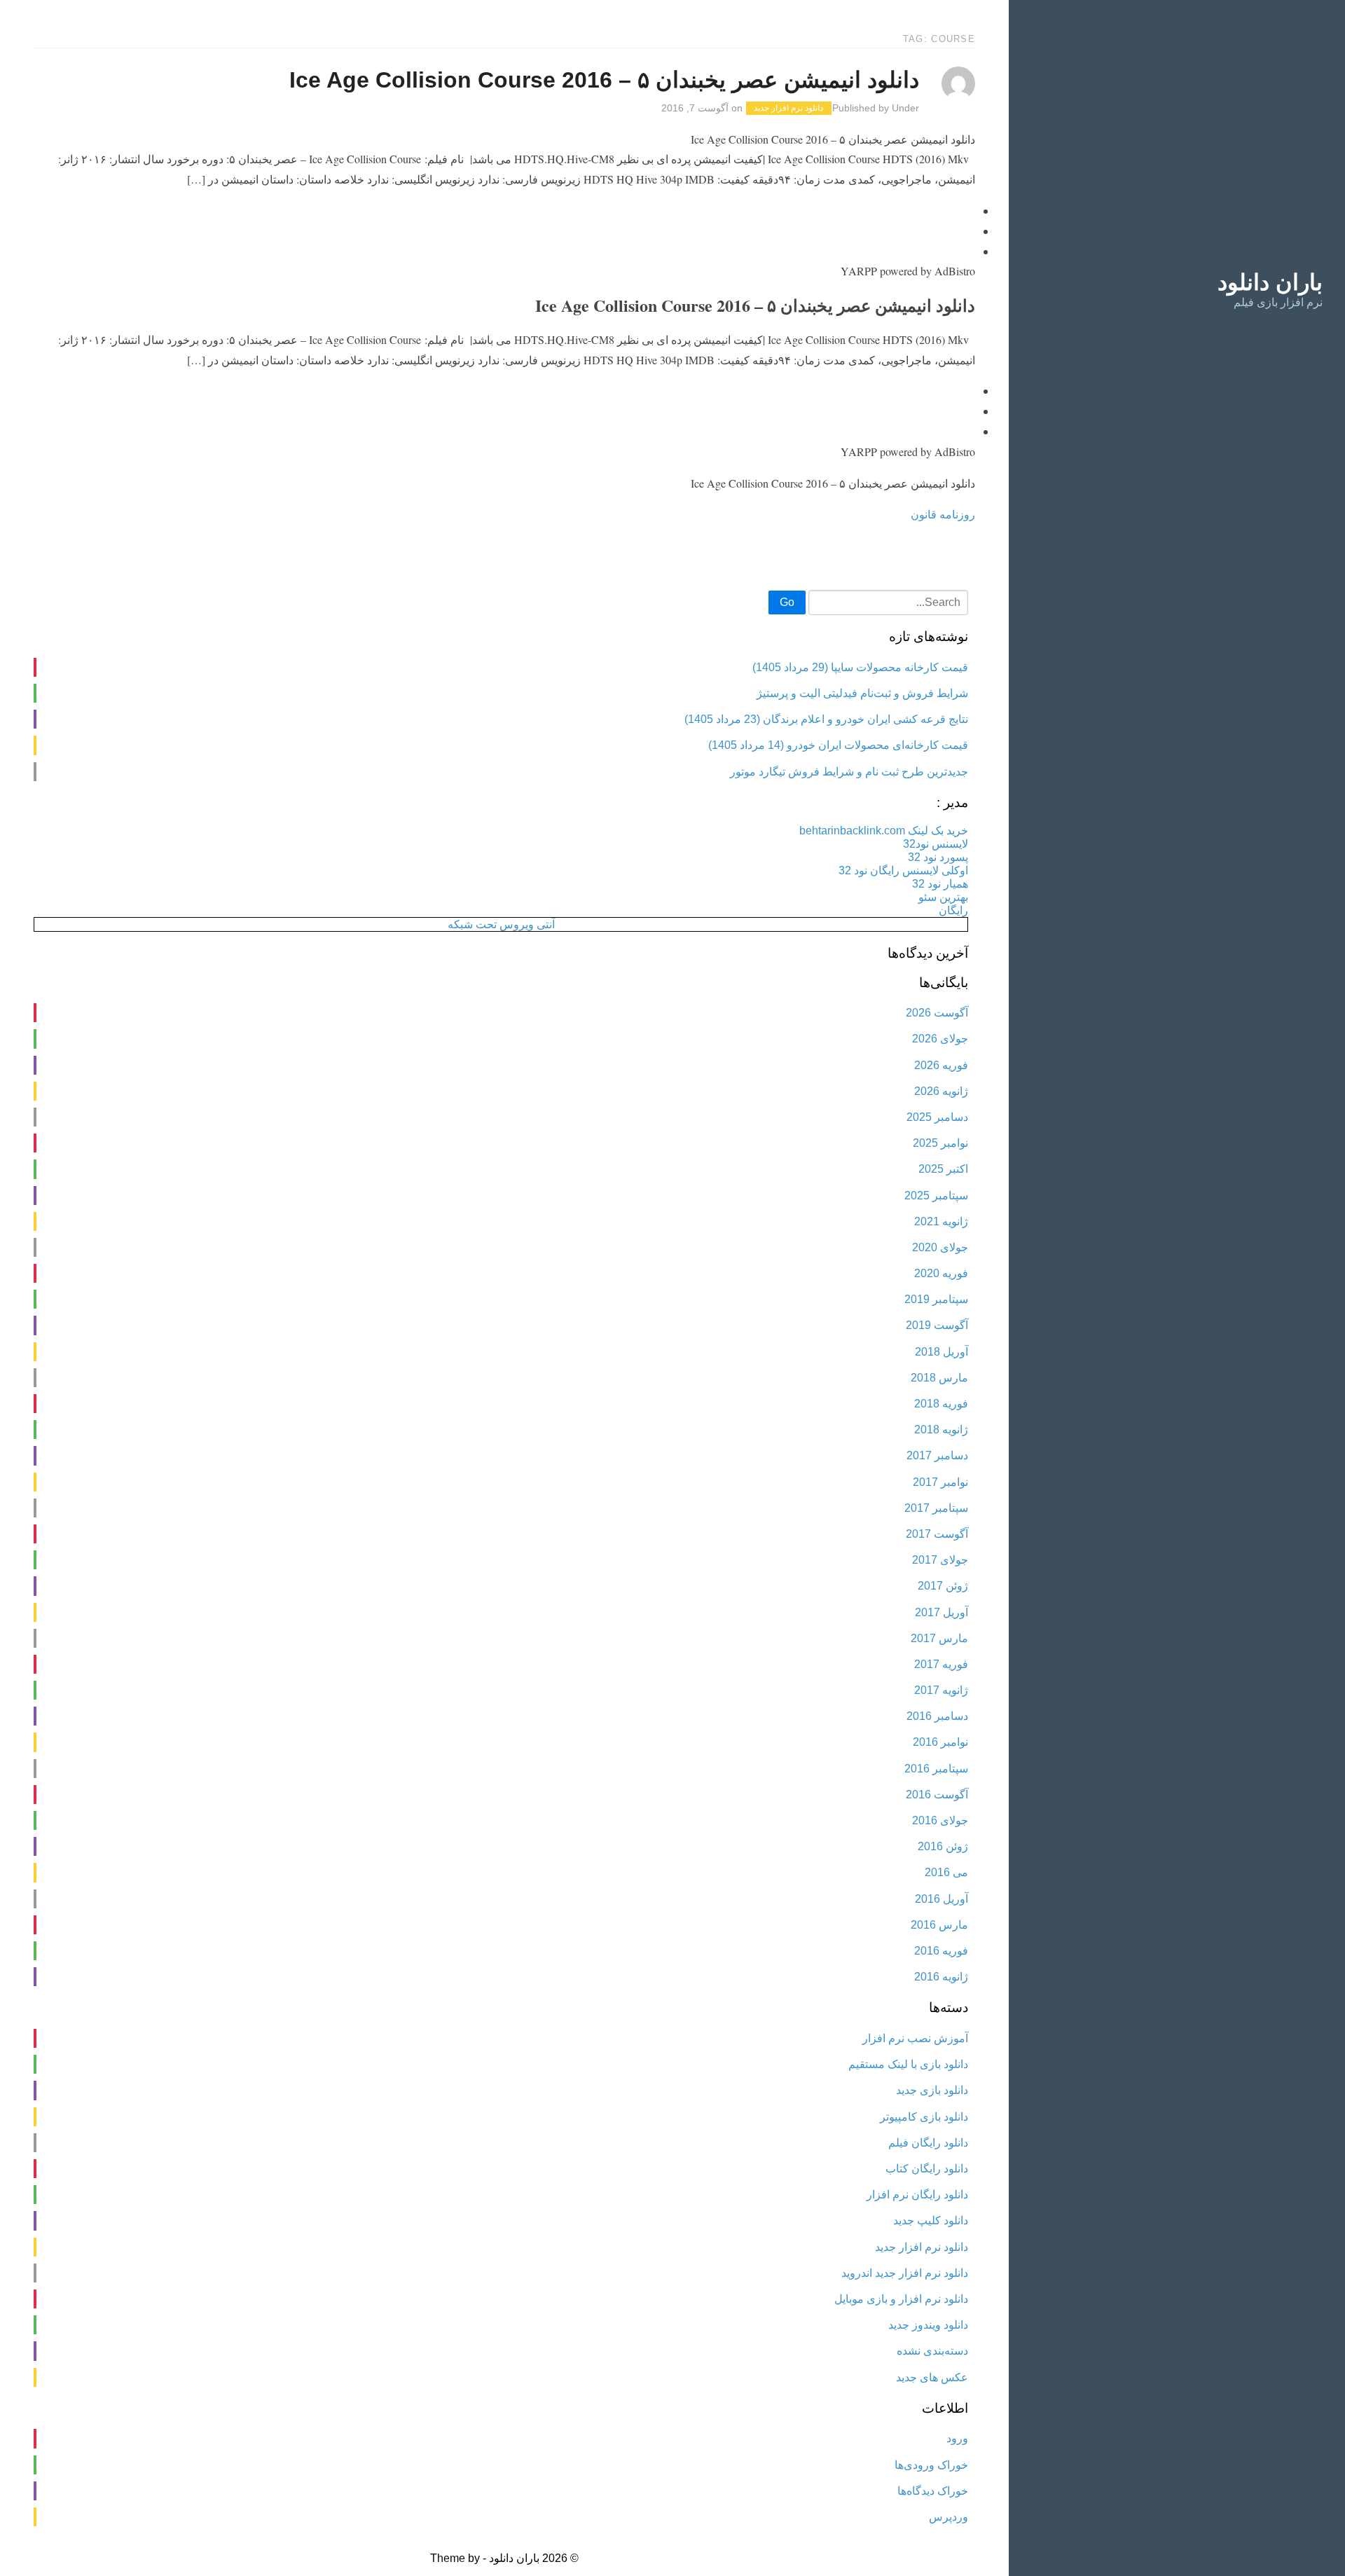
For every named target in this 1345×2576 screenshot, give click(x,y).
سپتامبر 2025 (936, 1196)
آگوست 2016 (937, 1795)
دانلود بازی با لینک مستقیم (908, 2064)
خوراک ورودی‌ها (931, 2465)
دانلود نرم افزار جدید (788, 109)
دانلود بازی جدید (932, 2090)
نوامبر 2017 (940, 1482)
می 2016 (946, 1872)
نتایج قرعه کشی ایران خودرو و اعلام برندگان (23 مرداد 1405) (826, 719)
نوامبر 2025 (940, 1143)
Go (787, 602)
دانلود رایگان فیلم (928, 2143)
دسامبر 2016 (937, 1716)
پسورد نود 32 (938, 857)
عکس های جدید (932, 2377)
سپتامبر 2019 (936, 1299)
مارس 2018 (939, 1378)
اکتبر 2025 (943, 1169)
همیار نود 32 (940, 884)
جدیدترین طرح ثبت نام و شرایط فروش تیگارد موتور (849, 772)
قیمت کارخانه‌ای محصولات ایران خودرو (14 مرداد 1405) (838, 745)
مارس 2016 (939, 1925)
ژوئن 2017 (943, 1586)
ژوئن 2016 (943, 1846)
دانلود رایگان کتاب (927, 2169)
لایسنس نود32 (936, 844)
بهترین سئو (943, 897)
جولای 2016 (940, 1820)
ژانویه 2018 (941, 1430)
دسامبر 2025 (937, 1117)
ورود (957, 2438)
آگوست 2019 (937, 1325)
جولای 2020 (940, 1247)
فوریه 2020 (941, 1273)
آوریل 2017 (941, 1612)
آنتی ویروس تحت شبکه (501, 924)
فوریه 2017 (941, 1664)
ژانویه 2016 (941, 1977)
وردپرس (949, 2517)
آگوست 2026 (937, 1013)
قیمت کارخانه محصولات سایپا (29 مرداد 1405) (860, 667)
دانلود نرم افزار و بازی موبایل (901, 2299)
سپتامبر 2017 (936, 1508)
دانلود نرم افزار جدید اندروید (905, 2273)
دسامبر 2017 (937, 1455)
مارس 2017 (939, 1638)
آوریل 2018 (941, 1352)
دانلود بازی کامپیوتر (924, 2117)
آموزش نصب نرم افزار (915, 2038)
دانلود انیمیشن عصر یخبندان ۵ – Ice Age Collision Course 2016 (604, 80)
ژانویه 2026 (941, 1091)
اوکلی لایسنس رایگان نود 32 (903, 870)
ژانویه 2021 (941, 1221)
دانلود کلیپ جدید (931, 2220)
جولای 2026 (940, 1039)
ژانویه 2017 (941, 1690)
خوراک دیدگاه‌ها (933, 2491)
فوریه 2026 (941, 1065)
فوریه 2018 (941, 1404)
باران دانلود (1270, 282)
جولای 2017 (940, 1560)
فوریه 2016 (941, 1951)
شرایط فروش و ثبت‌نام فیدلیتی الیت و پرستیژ (862, 693)
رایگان (953, 910)
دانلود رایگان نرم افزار (917, 2195)
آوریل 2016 (941, 1899)
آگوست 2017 (937, 1534)
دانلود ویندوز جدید (928, 2325)
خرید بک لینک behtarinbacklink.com (884, 831)
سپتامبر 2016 (936, 1769)
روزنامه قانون (943, 514)
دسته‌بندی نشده (932, 2351)
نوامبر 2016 (940, 1742)
